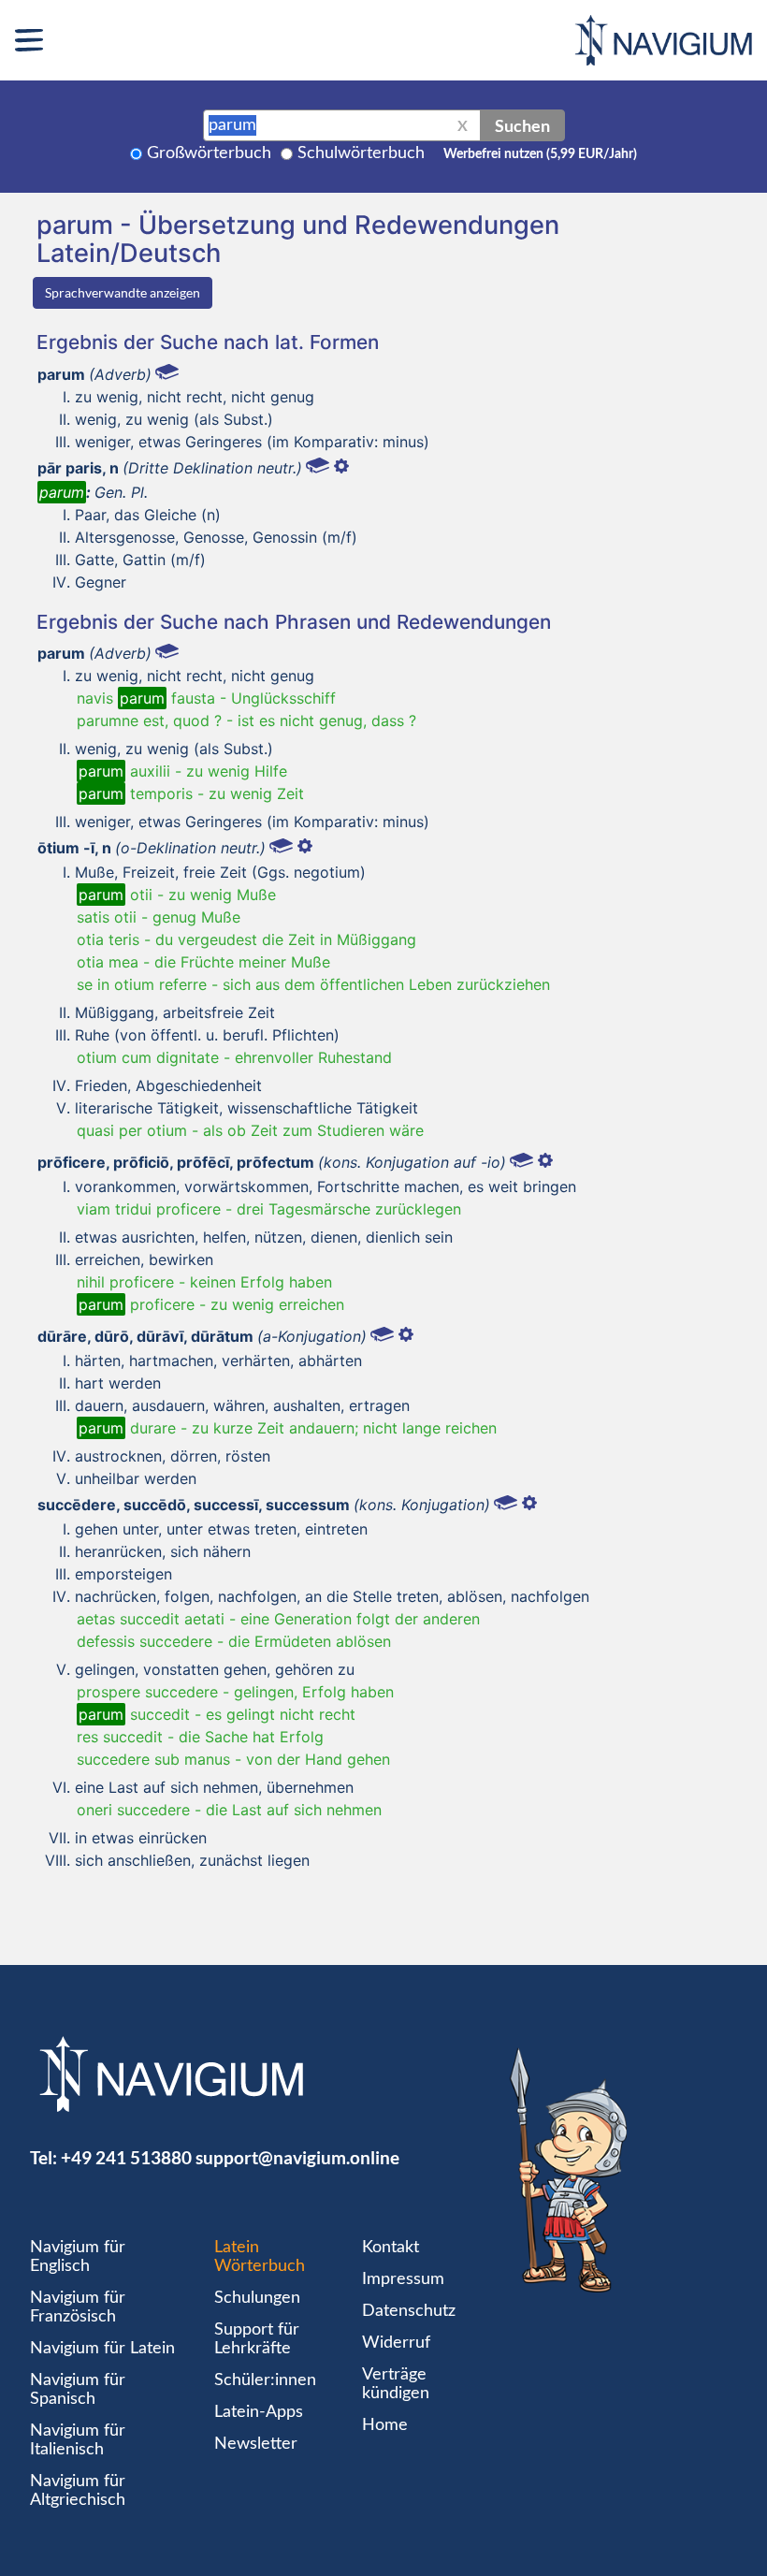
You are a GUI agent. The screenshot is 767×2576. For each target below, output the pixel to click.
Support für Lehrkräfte (257, 2339)
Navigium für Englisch (78, 2257)
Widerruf (396, 2343)
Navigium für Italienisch (78, 2440)
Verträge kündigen (396, 2384)
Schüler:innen (265, 2380)
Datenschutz (409, 2311)
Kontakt (391, 2248)
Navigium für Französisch (78, 2307)
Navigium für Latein (102, 2349)
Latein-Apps (259, 2412)
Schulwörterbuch (361, 153)
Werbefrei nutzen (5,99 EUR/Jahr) (540, 154)
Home (385, 2425)
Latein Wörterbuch (260, 2257)
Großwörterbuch (209, 153)
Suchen (522, 125)
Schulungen (257, 2298)
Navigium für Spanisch (78, 2390)
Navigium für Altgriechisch (78, 2491)
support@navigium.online (297, 2157)
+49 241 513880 (126, 2157)
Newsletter (256, 2444)
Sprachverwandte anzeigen (123, 292)
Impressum (403, 2279)
